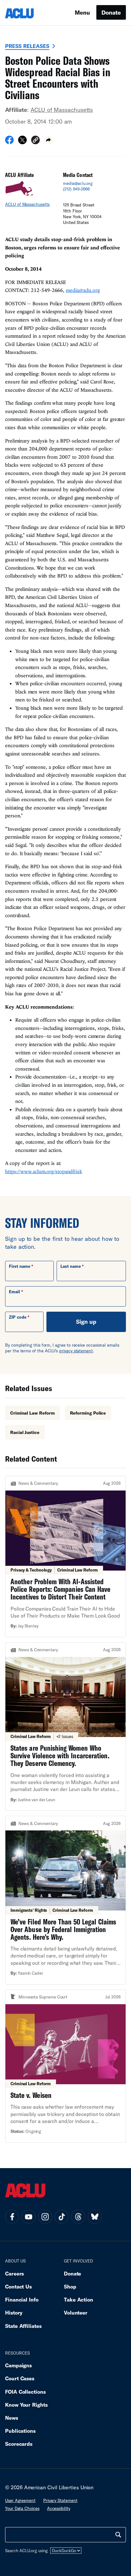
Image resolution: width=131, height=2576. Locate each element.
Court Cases (20, 2378)
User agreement (20, 2500)
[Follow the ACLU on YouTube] (29, 2217)
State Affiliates (23, 2326)
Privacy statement (60, 2500)
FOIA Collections (25, 2392)
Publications (20, 2431)
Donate (111, 12)
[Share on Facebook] (9, 142)
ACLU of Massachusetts (62, 110)
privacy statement (76, 1351)
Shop (70, 2286)
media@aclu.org (78, 183)
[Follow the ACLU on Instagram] (45, 2217)
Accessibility (59, 2508)
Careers (14, 2273)
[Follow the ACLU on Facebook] (12, 2217)
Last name (71, 1266)
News (12, 2418)
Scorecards (19, 2444)
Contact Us (18, 2286)
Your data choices (22, 2508)
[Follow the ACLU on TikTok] (62, 2217)
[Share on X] (22, 142)
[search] (118, 2535)
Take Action (79, 2299)
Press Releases (27, 46)
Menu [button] (82, 12)
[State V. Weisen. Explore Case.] (65, 2066)
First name (20, 1266)
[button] (35, 141)
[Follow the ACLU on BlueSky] (95, 2217)
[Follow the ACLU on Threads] (78, 2217)
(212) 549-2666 (76, 189)
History (14, 2312)
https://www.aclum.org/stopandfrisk (44, 1171)
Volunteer (76, 2312)
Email (14, 1292)
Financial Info (22, 2299)
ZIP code (18, 1317)
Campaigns (18, 2365)
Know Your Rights (26, 2405)
